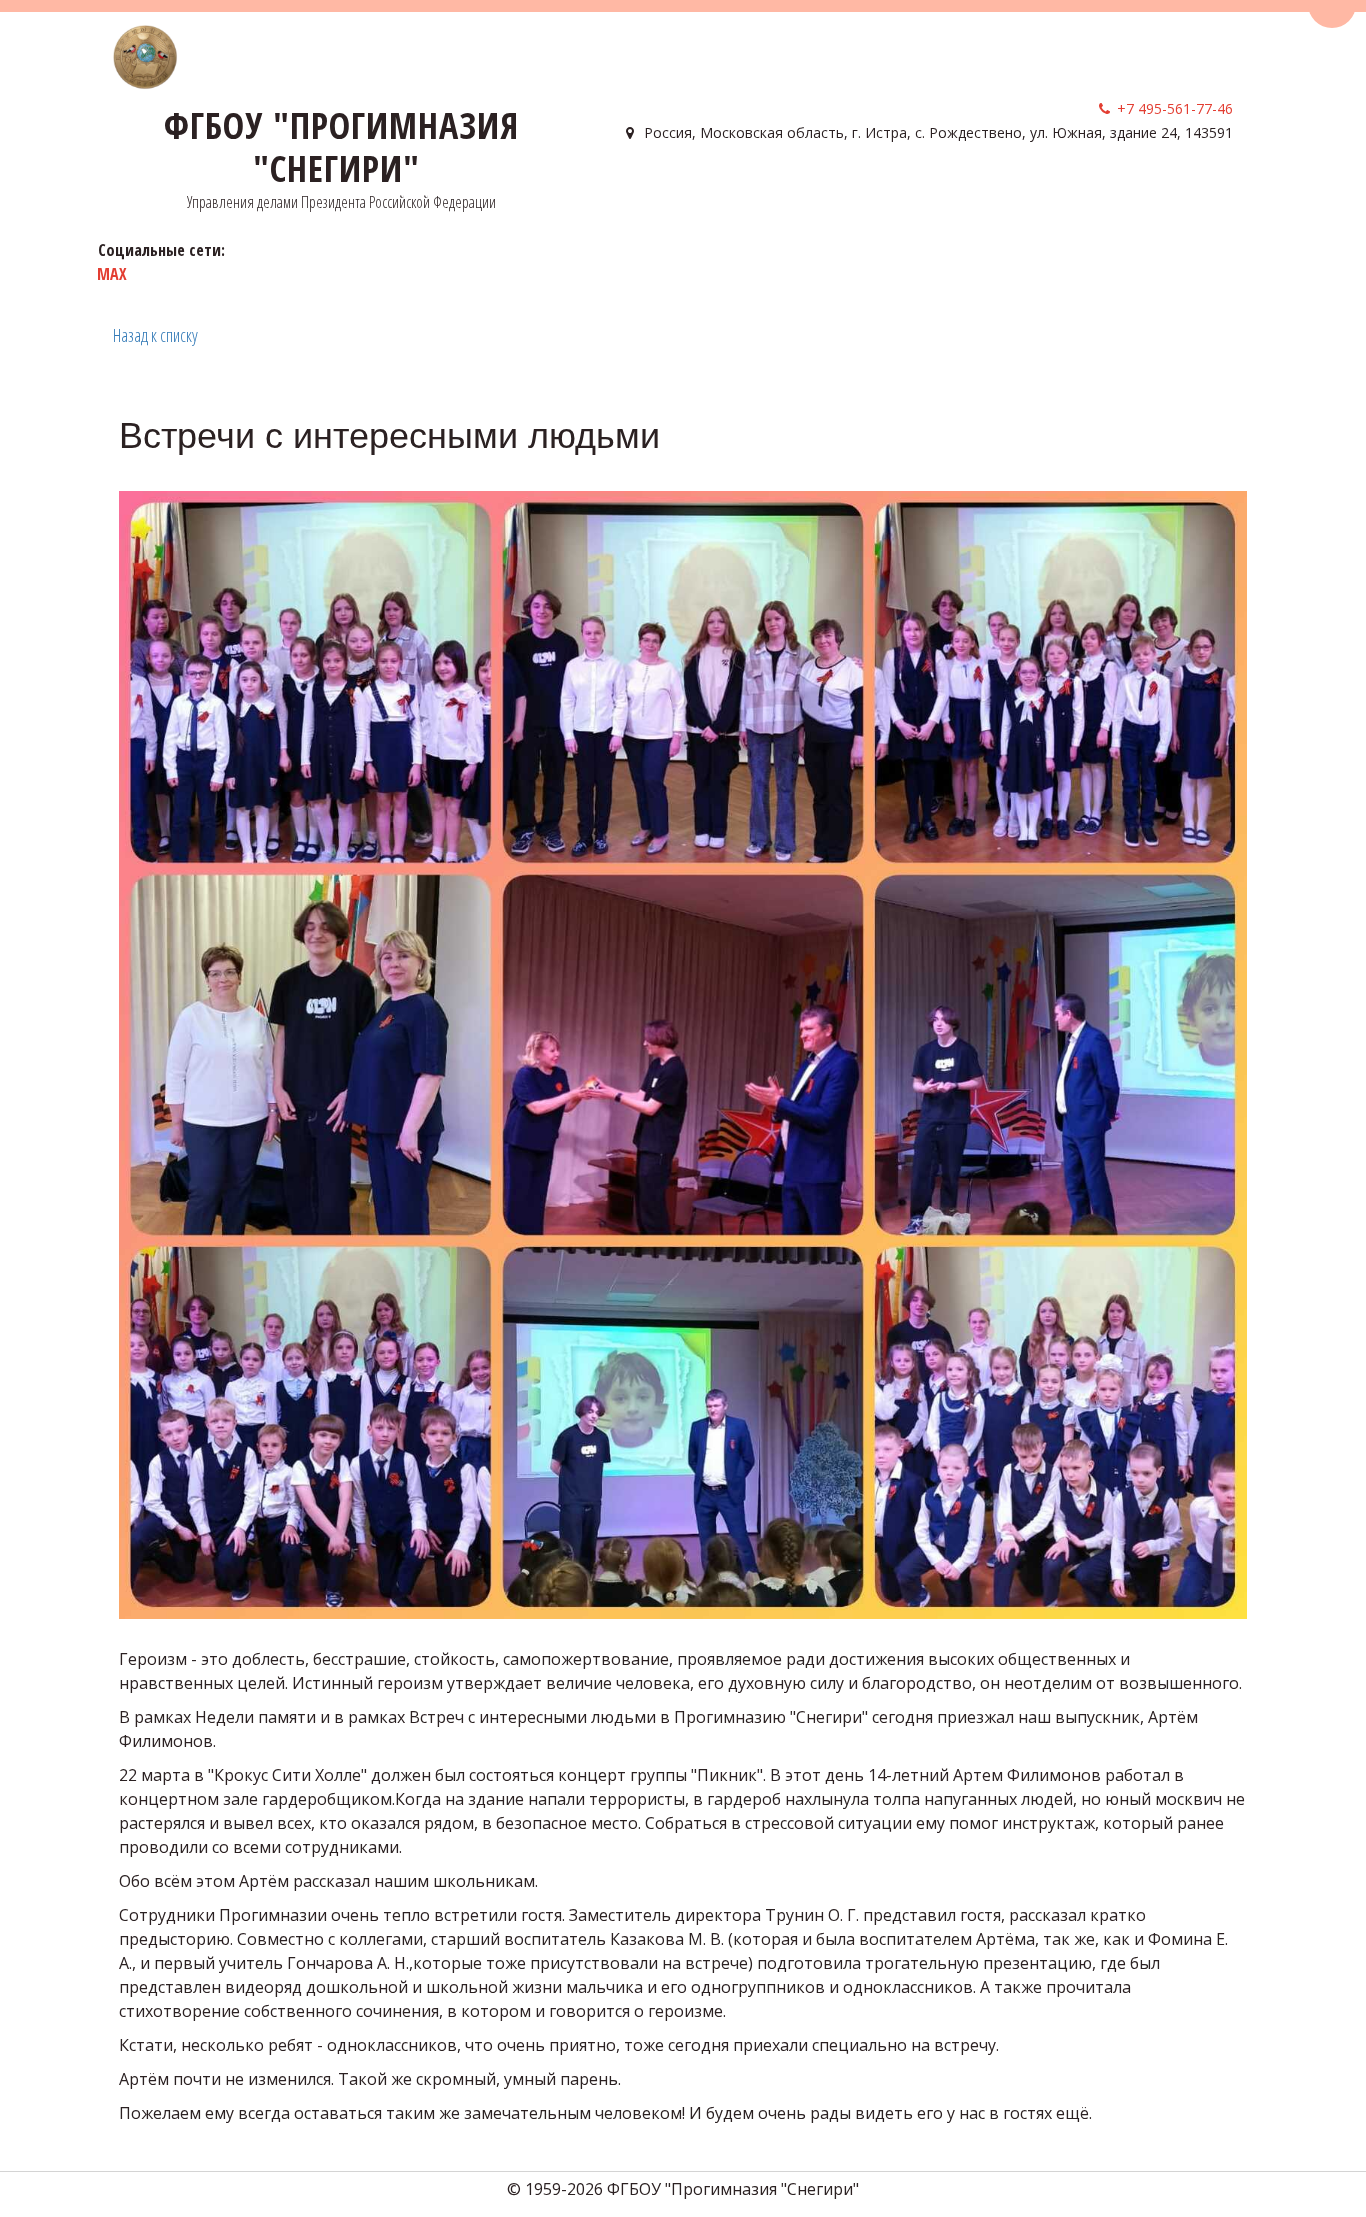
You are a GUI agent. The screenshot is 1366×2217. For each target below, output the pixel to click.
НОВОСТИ (1150, 190)
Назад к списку (155, 335)
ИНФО (827, 190)
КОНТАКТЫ (1059, 190)
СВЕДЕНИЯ (739, 190)
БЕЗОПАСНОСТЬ (935, 190)
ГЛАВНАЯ (652, 190)
